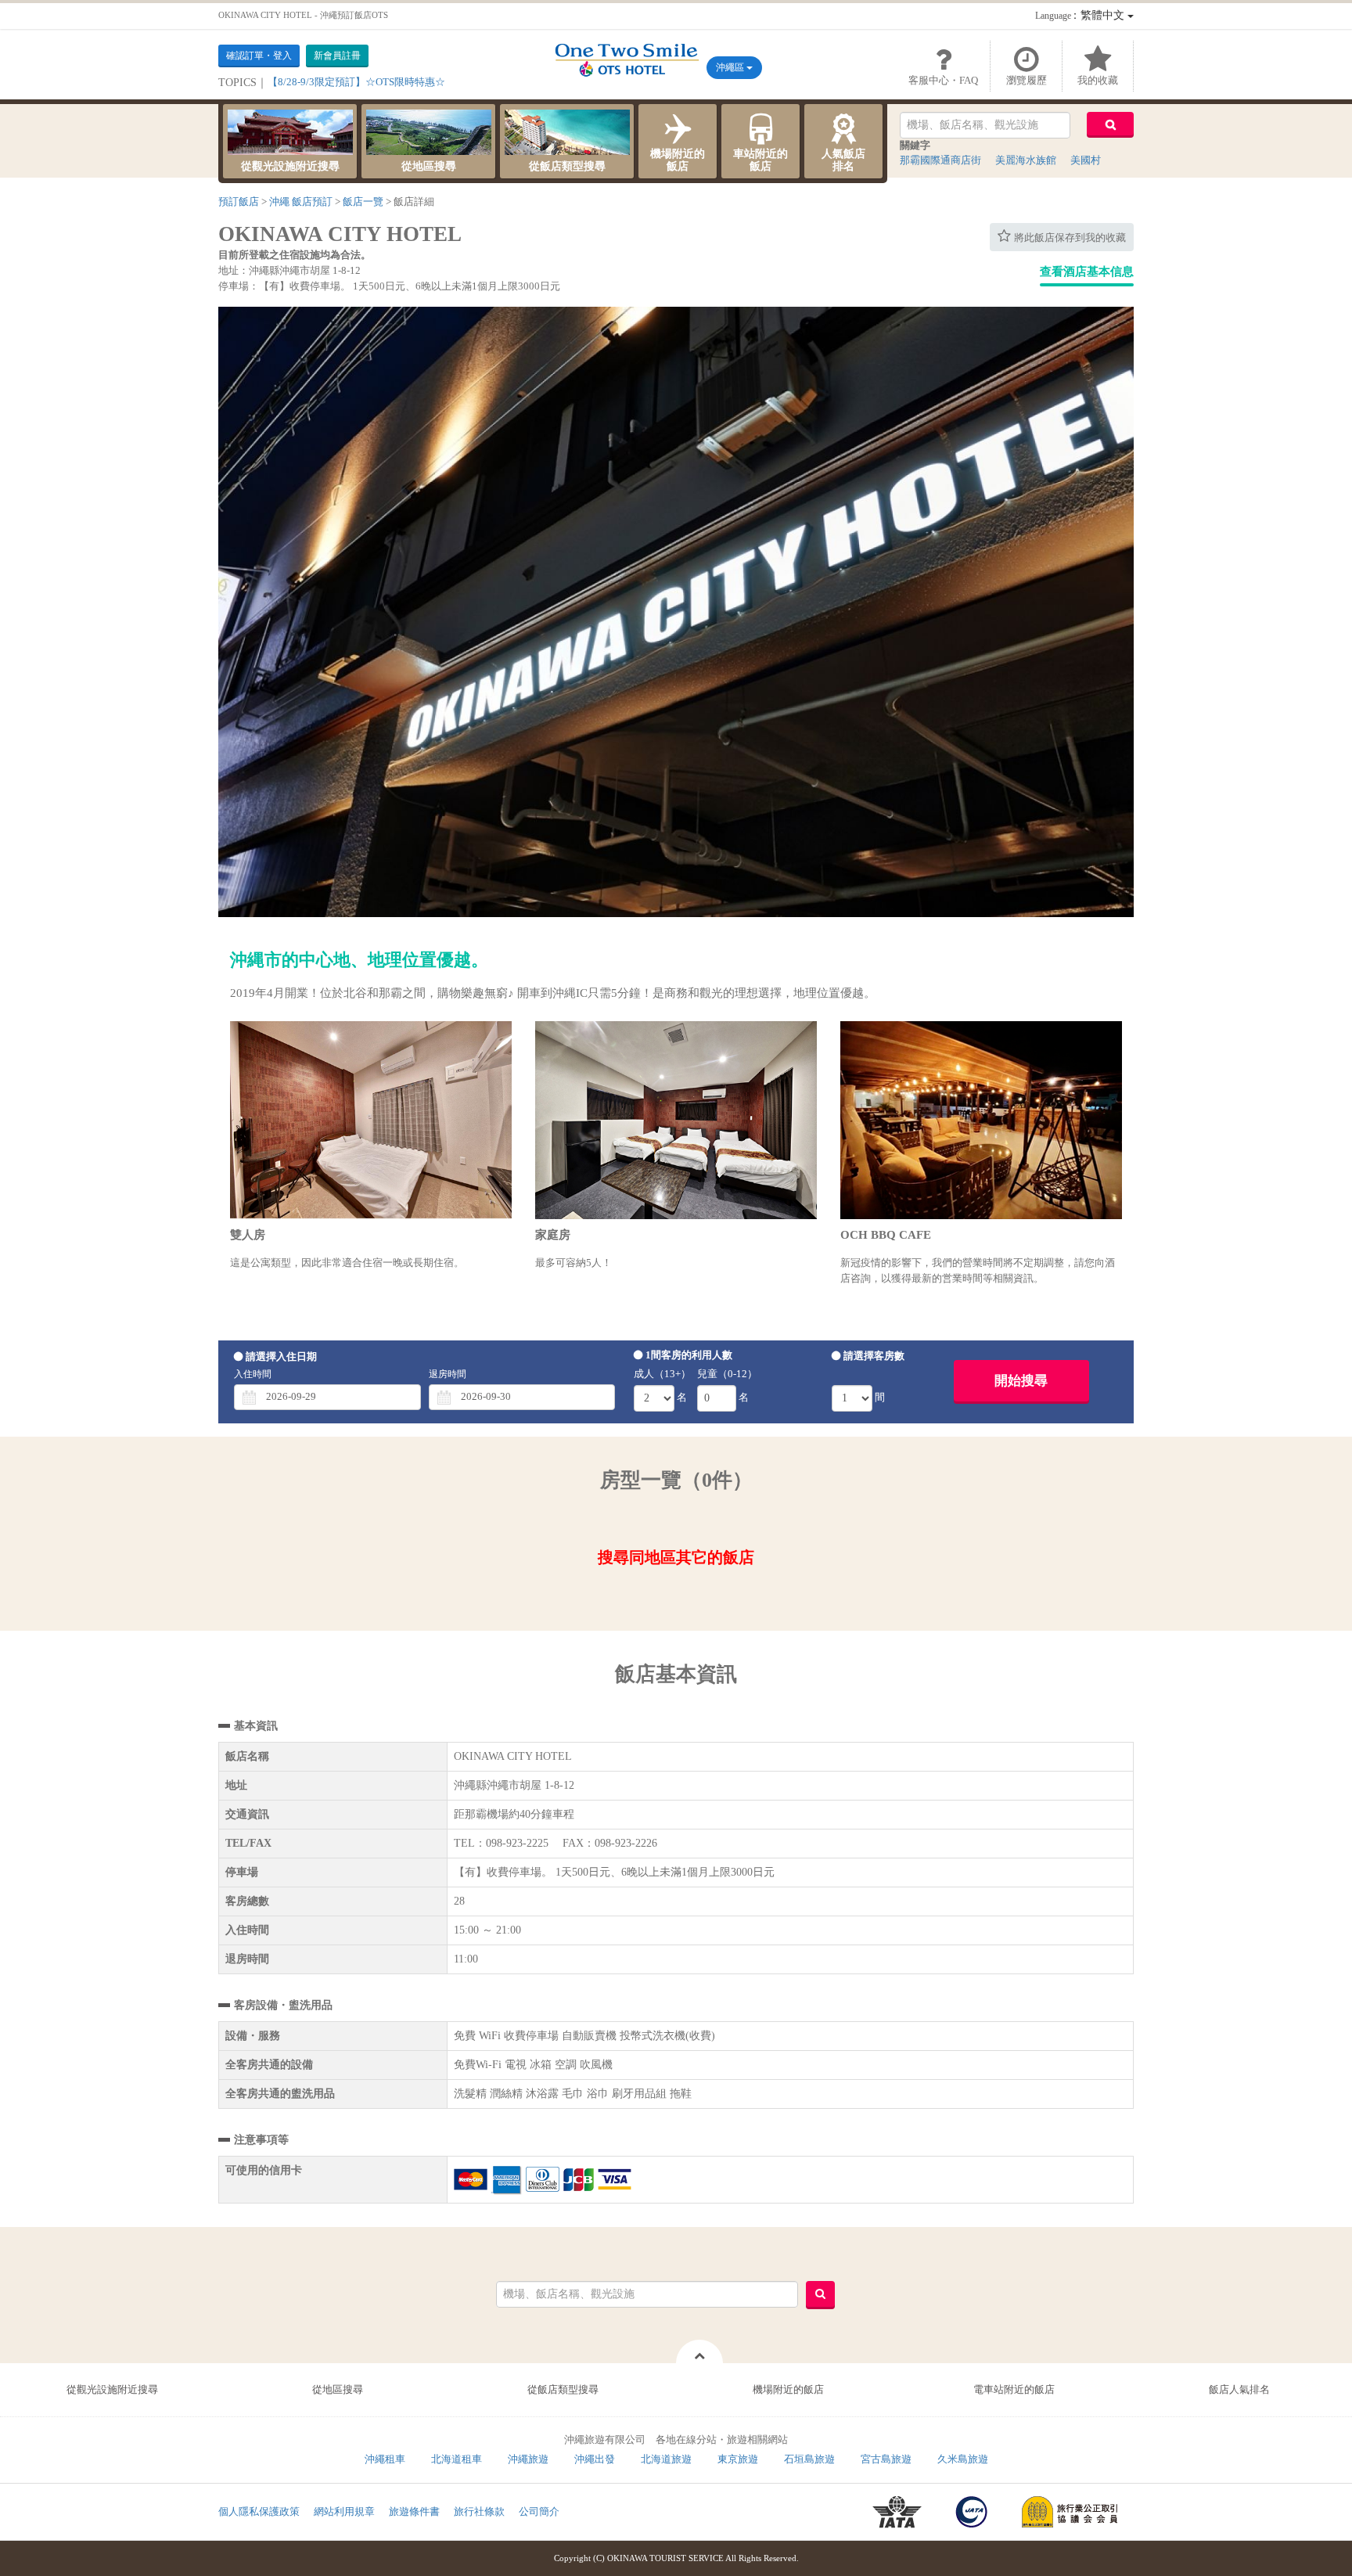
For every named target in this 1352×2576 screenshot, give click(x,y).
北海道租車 (457, 2459)
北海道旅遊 (666, 2459)
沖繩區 (731, 67)
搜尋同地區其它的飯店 (676, 1557)
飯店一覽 (363, 201)
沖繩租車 (385, 2459)
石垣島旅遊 (809, 2459)
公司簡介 (539, 2511)
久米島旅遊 (963, 2459)
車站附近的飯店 (760, 160)
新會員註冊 (337, 56)
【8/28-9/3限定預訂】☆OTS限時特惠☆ (356, 82)
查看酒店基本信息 (1087, 272)
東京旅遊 (738, 2459)
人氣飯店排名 (843, 160)
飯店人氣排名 (1239, 2389)
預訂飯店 (239, 201)
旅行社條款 (479, 2511)
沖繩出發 (595, 2459)
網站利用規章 (344, 2511)
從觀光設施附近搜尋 (290, 166)
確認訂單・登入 (259, 56)
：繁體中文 (1081, 15)
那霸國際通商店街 (940, 160)
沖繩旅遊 (528, 2459)
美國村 (1086, 160)
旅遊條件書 (414, 2511)
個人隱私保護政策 (259, 2511)
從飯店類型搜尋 (567, 166)
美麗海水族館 (1026, 160)
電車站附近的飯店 (1014, 2389)
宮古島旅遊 (886, 2459)
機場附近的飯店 (678, 160)
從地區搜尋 (429, 166)
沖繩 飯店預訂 (301, 201)
